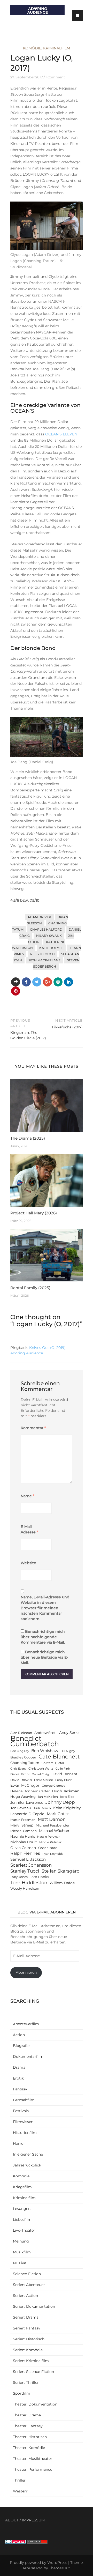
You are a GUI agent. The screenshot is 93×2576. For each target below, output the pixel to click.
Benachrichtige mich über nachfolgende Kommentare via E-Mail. (43, 1637)
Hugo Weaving (23, 1797)
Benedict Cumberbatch (35, 1741)
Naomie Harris (23, 1836)
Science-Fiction (27, 2274)
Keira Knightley (67, 1808)
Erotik (18, 2078)
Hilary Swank (49, 936)
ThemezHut (60, 2568)
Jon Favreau (21, 1808)
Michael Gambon (24, 1831)
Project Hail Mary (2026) (34, 1213)
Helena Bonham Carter (30, 1791)
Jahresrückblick (27, 2165)
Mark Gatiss (58, 1814)
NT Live (20, 2263)
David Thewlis (21, 1780)
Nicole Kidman (51, 1842)
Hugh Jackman (66, 1791)
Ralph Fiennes (25, 1853)
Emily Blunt (63, 1780)
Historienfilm (25, 2133)
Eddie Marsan (44, 1780)
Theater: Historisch (30, 2437)
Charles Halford (46, 929)
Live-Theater (24, 2230)
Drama (19, 2067)
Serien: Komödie (28, 2350)
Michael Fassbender (53, 1825)
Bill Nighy (68, 1751)
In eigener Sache (28, 2154)
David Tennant (64, 1774)
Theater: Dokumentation (35, 2404)
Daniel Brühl (20, 1774)
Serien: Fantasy (27, 2328)
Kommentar (33, 1428)
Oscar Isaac (48, 1848)
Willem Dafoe (62, 1883)
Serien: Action (25, 2296)
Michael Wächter (54, 1831)
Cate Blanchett (59, 1757)
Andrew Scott (46, 1733)
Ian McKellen (48, 1797)
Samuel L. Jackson (28, 1859)
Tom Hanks (39, 1877)
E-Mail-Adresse (29, 1529)
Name (28, 1496)
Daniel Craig (40, 1774)
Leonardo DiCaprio (27, 1814)
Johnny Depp (60, 1802)
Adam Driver (39, 917)
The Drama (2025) (28, 1138)
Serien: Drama (26, 2317)
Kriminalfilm (57, 48)
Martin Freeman (23, 1820)
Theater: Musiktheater (33, 2459)
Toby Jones (19, 1877)
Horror (19, 2143)
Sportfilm (22, 2393)
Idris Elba (67, 1797)
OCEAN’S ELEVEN (61, 434)
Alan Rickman (21, 1733)
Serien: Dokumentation (34, 2306)
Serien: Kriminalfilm (31, 2361)
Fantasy (20, 2089)
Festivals (21, 2111)
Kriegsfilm (22, 2187)
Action (19, 2035)
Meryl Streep (22, 1825)
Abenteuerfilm (26, 2024)
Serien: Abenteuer (29, 2285)
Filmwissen (23, 2122)
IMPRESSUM (33, 2520)
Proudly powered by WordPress (38, 2563)
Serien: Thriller (26, 2382)
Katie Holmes (51, 948)
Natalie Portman (49, 1837)
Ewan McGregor (25, 1785)
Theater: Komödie (29, 2448)
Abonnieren (26, 1972)
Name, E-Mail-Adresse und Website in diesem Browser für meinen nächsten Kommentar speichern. (45, 1608)
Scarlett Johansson (31, 1865)
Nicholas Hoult (24, 1842)
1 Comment (55, 77)
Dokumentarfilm (28, 2057)
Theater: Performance (33, 2469)
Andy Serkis (70, 1733)
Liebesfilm (22, 2219)
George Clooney (53, 1786)
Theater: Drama (27, 2415)
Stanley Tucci (25, 1871)
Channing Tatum (25, 1763)
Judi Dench (42, 1808)
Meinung (21, 2241)
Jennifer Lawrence (27, 1802)
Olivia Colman (23, 1848)
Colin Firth (63, 1769)
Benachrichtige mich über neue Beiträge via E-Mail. (44, 1657)
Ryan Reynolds (53, 1854)
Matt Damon (52, 1819)
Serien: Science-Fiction (33, 2372)
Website (28, 1563)
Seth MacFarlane (44, 960)
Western (21, 2491)
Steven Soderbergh (56, 963)
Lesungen (22, 2209)
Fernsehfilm (24, 2100)
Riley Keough (42, 954)
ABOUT (12, 2520)
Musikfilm (22, 2252)
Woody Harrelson (25, 1888)
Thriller (19, 2480)
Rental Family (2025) (30, 1288)
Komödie (32, 48)
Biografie (21, 2046)
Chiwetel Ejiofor (53, 1763)
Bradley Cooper (23, 1757)
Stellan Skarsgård (61, 1871)
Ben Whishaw (45, 1751)
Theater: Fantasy (28, 2426)
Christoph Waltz (41, 1769)
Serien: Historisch (29, 2339)
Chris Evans (18, 1769)
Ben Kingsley (20, 1751)
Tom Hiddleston (29, 1883)
